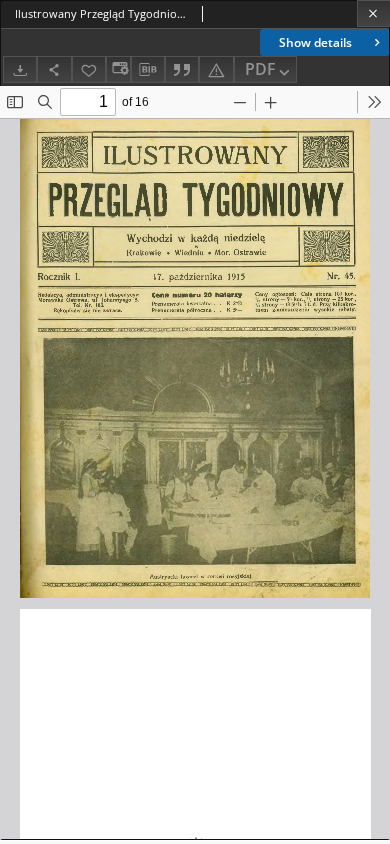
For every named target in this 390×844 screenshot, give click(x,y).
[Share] (54, 69)
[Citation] (182, 69)
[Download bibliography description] (148, 70)
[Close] (373, 13)
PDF (260, 69)
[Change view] (118, 69)
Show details (315, 42)
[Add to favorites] (89, 69)
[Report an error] (216, 69)
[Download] (20, 69)
